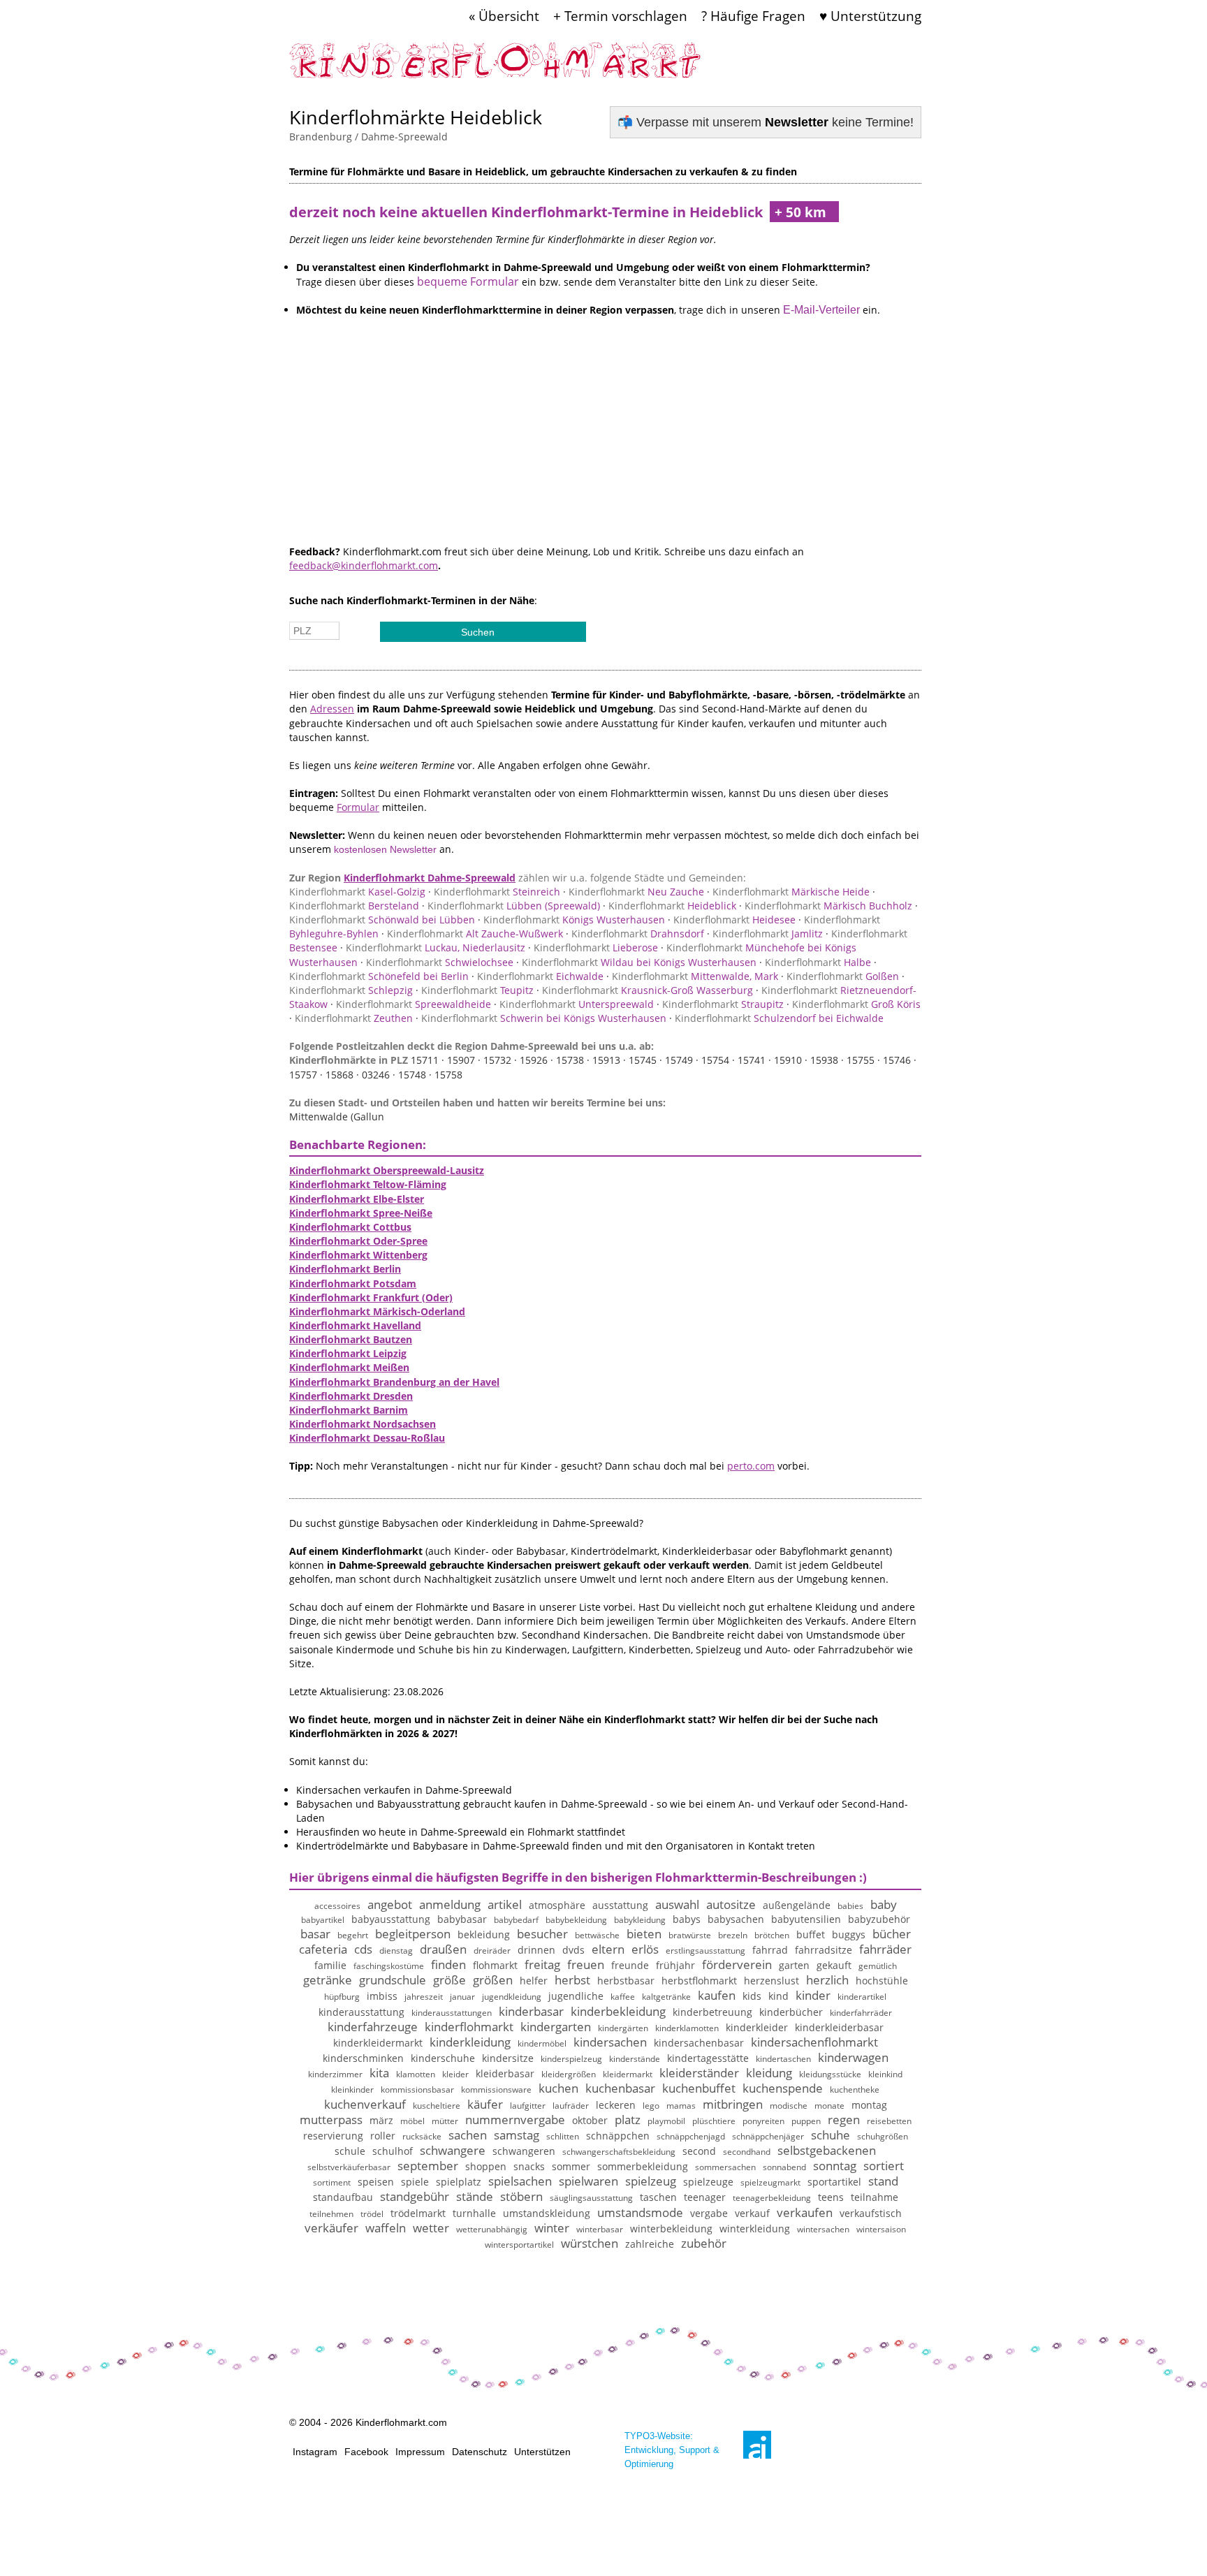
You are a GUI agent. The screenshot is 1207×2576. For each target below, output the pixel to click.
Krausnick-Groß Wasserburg (648, 990)
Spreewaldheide (414, 1004)
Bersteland (354, 906)
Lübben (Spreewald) (514, 906)
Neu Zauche (636, 892)
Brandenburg (321, 137)
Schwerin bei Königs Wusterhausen (544, 1018)
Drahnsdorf (638, 934)
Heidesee (734, 920)
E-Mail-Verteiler (821, 310)
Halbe (818, 962)
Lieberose (596, 947)
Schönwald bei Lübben (382, 920)
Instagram (315, 2452)
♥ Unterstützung (870, 16)
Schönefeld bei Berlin (379, 976)
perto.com (751, 1466)
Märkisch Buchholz (828, 906)
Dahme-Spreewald (404, 137)
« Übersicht (504, 16)
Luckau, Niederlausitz (436, 947)
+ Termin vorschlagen (620, 16)
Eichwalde (540, 976)
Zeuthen (354, 1018)
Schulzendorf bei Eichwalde (779, 1018)
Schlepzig (351, 990)
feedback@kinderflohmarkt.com (364, 565)
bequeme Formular (468, 281)
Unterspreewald (577, 1004)
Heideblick (672, 906)
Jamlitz (768, 934)
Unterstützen (542, 2452)
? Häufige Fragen (753, 16)
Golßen (843, 976)
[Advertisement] (605, 447)
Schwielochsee (440, 962)
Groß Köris (856, 1004)
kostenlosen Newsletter (385, 849)
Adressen (332, 709)
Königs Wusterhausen (574, 920)
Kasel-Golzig (357, 892)
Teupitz (477, 990)
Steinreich (497, 892)
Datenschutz (480, 2452)
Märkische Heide (791, 892)
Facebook (366, 2452)
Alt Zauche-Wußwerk (475, 934)
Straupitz (723, 1004)
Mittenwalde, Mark (695, 976)
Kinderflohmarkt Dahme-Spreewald (430, 878)
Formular (358, 807)
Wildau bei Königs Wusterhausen (639, 962)
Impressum (420, 2452)
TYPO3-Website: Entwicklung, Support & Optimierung (672, 2450)
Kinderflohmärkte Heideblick (416, 117)
